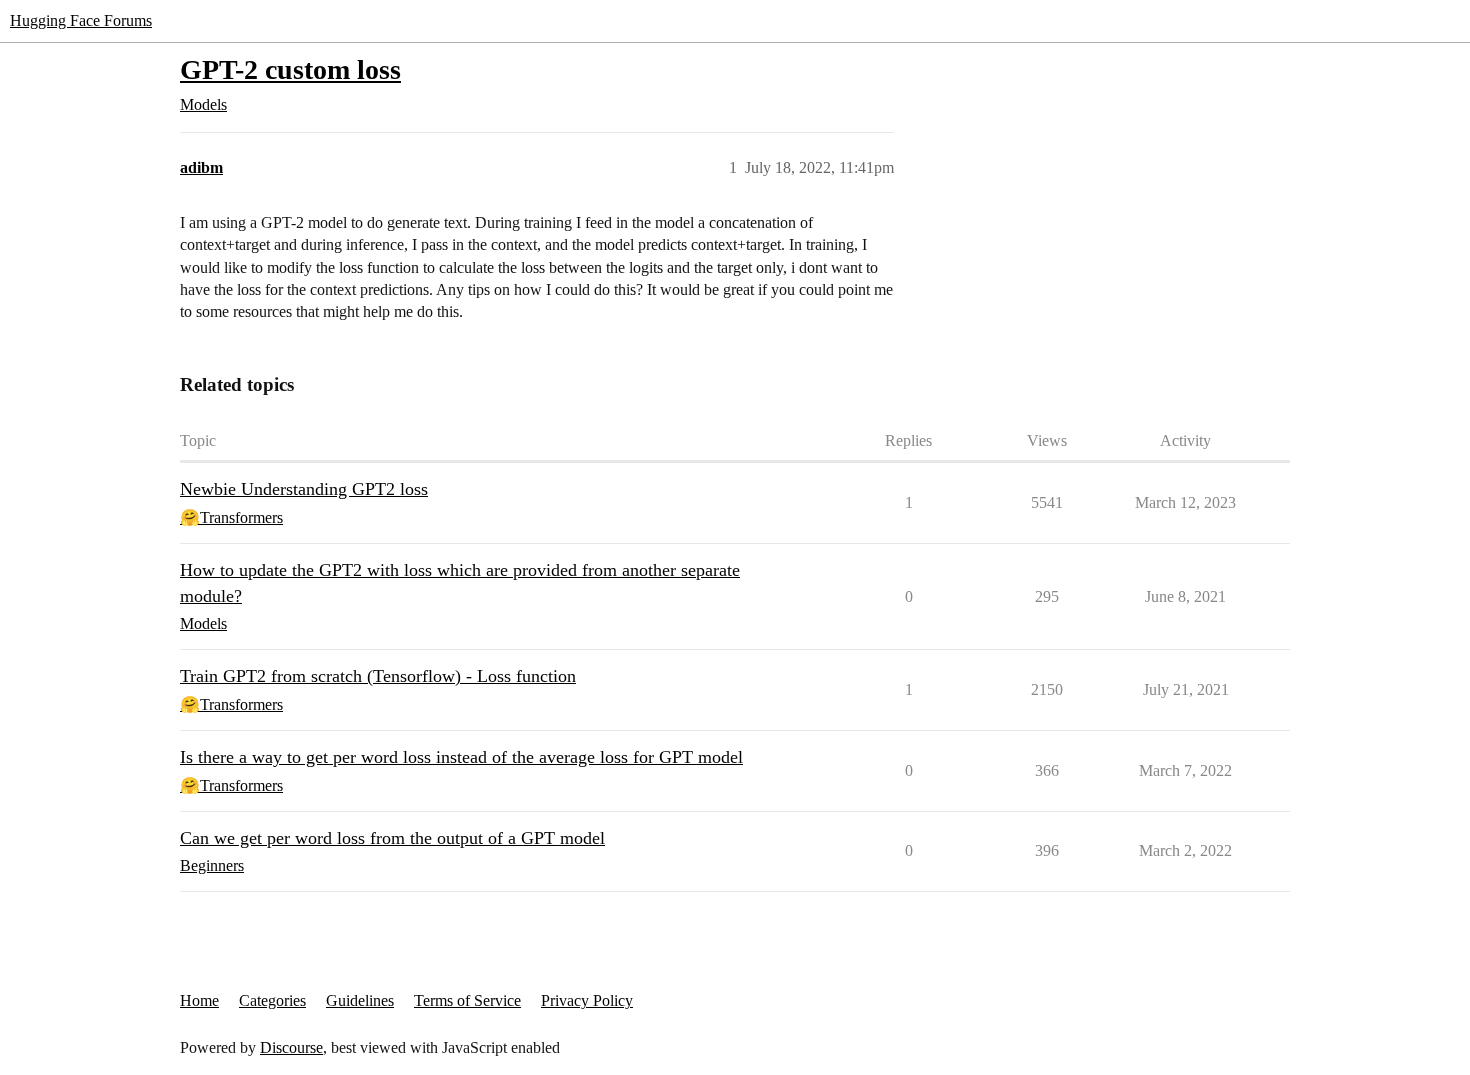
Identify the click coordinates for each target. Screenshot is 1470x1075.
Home (199, 1000)
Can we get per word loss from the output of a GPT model (392, 838)
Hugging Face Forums (81, 20)
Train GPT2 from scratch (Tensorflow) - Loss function (378, 676)
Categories (272, 1000)
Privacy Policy (587, 1000)
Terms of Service (467, 1000)
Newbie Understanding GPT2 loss (304, 489)
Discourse (291, 1047)
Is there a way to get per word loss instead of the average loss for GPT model (461, 757)
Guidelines (360, 1000)
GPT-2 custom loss (290, 69)
